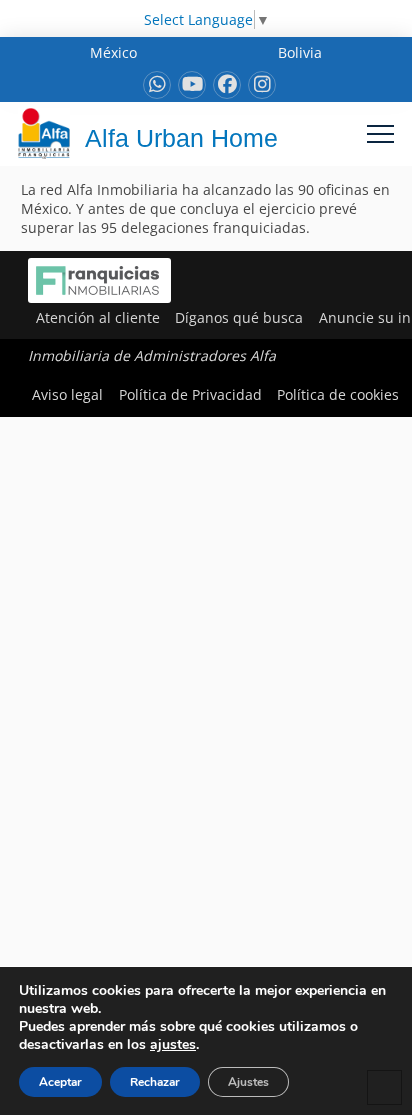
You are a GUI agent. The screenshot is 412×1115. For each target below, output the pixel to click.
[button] (380, 133)
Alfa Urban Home (181, 138)
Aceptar (60, 1082)
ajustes (173, 1045)
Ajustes (248, 1082)
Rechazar (155, 1082)
